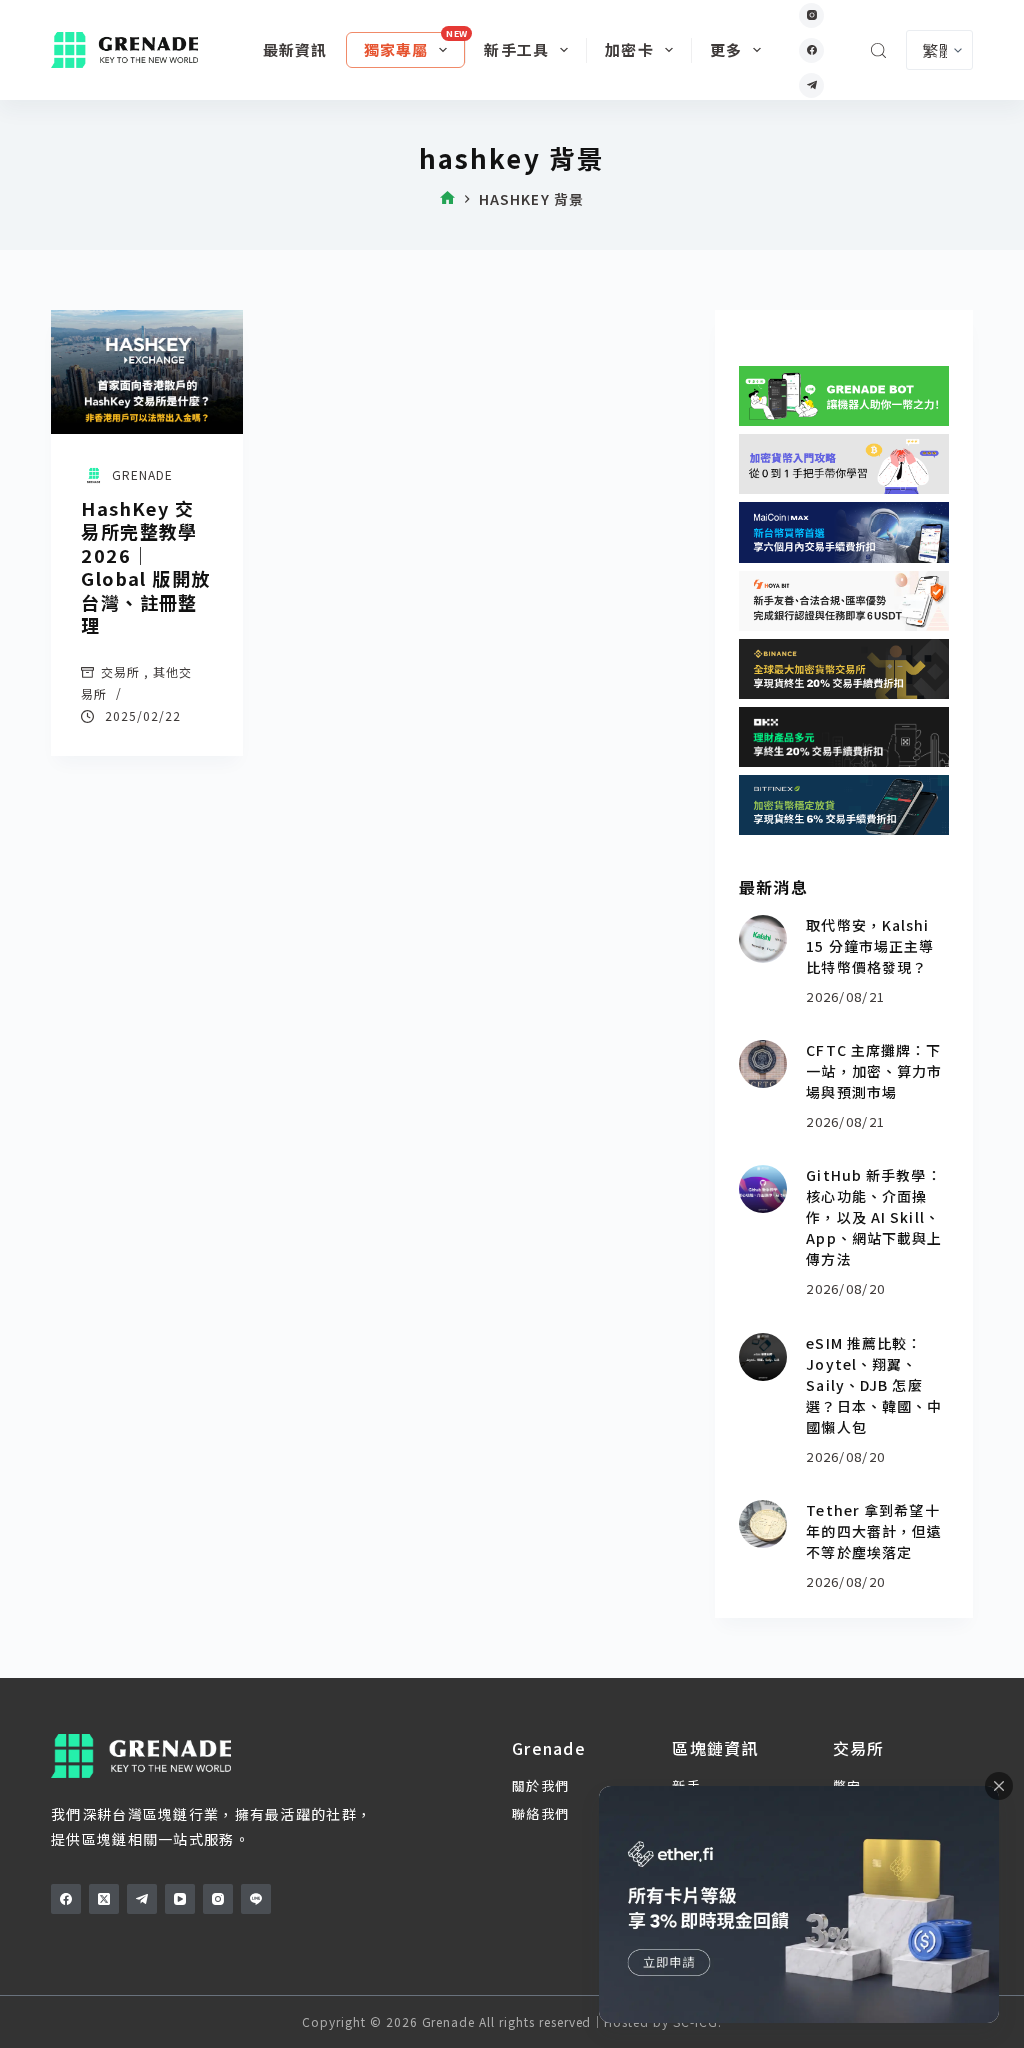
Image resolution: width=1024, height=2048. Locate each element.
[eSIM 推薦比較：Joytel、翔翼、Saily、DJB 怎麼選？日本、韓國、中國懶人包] (763, 1357)
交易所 (120, 671)
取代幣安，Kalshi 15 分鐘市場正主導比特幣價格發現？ (870, 946)
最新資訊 (295, 49)
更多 (726, 49)
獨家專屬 (396, 49)
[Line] (256, 1899)
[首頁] (447, 199)
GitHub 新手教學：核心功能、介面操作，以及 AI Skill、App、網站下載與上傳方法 (874, 1217)
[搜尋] (878, 50)
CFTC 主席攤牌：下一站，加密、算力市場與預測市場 (874, 1071)
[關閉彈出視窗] (999, 1786)
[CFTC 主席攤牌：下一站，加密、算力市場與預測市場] (763, 1064)
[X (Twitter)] (104, 1899)
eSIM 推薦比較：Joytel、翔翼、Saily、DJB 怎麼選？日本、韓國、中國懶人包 (874, 1385)
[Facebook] (811, 50)
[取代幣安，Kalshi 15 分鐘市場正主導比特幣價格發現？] (763, 939)
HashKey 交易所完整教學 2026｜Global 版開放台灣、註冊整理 (145, 566)
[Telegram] (811, 85)
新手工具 (516, 49)
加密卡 (629, 49)
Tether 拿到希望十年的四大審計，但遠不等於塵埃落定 (874, 1531)
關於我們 (540, 1785)
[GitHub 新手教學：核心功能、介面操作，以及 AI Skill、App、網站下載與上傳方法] (763, 1189)
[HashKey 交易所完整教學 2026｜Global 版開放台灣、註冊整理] (147, 372)
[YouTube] (180, 1899)
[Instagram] (811, 15)
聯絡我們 (540, 1813)
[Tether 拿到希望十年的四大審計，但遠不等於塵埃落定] (763, 1524)
